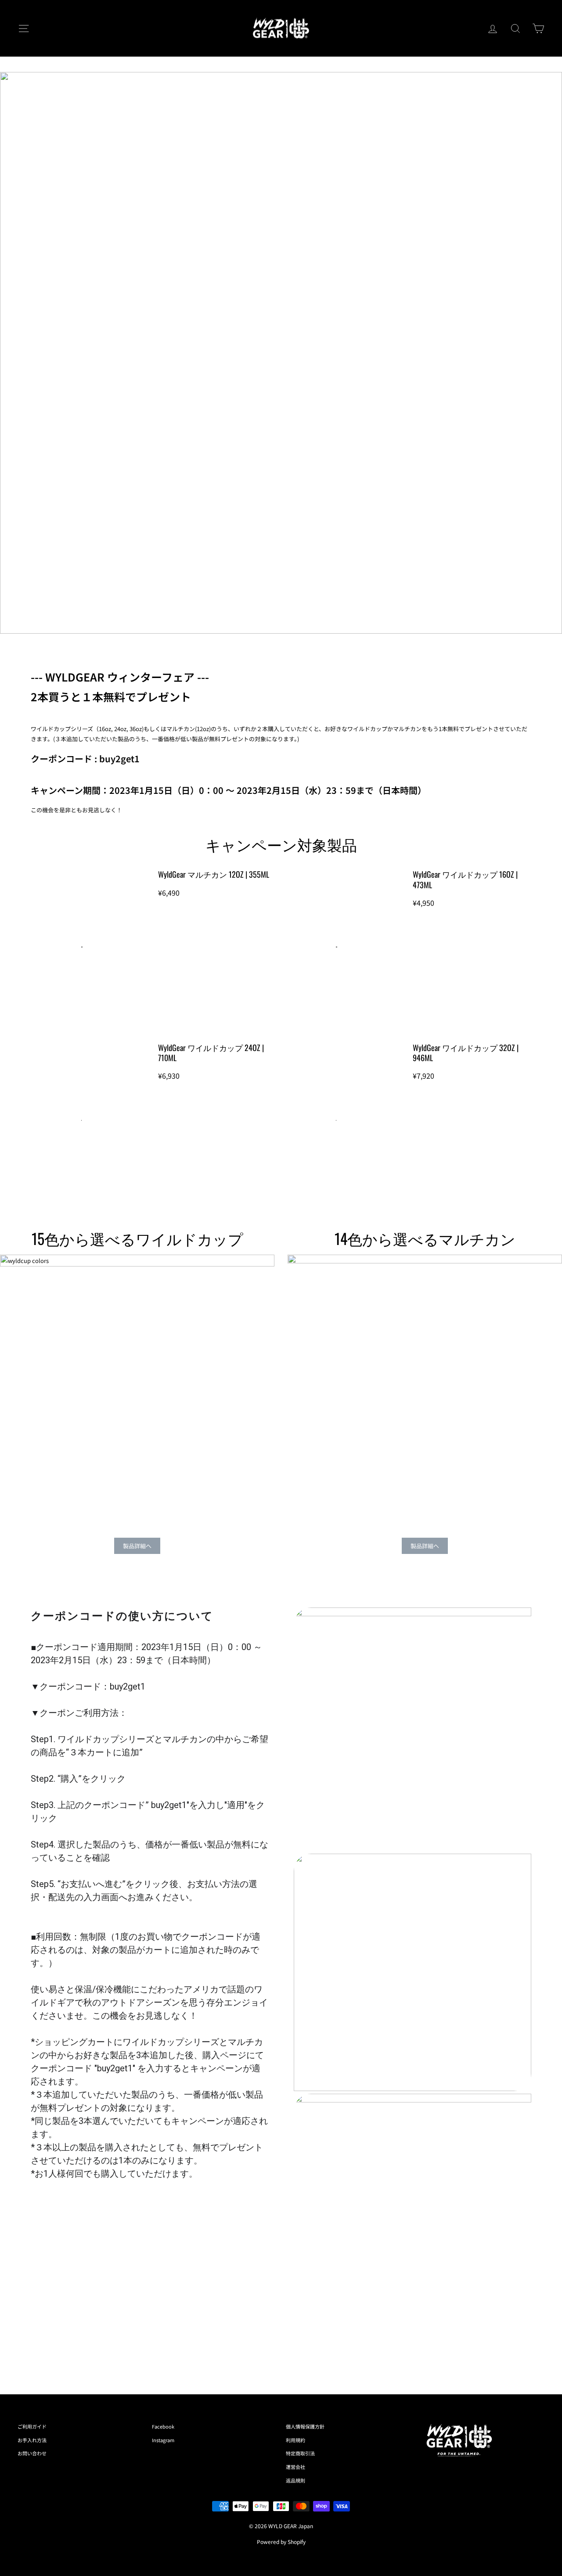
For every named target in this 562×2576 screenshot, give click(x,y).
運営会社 (295, 2467)
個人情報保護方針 (305, 2426)
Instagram (163, 2440)
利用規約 (295, 2440)
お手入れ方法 (32, 2440)
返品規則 (295, 2480)
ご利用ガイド (32, 2426)
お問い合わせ (32, 2453)
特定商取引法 (300, 2453)
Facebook (163, 2426)
